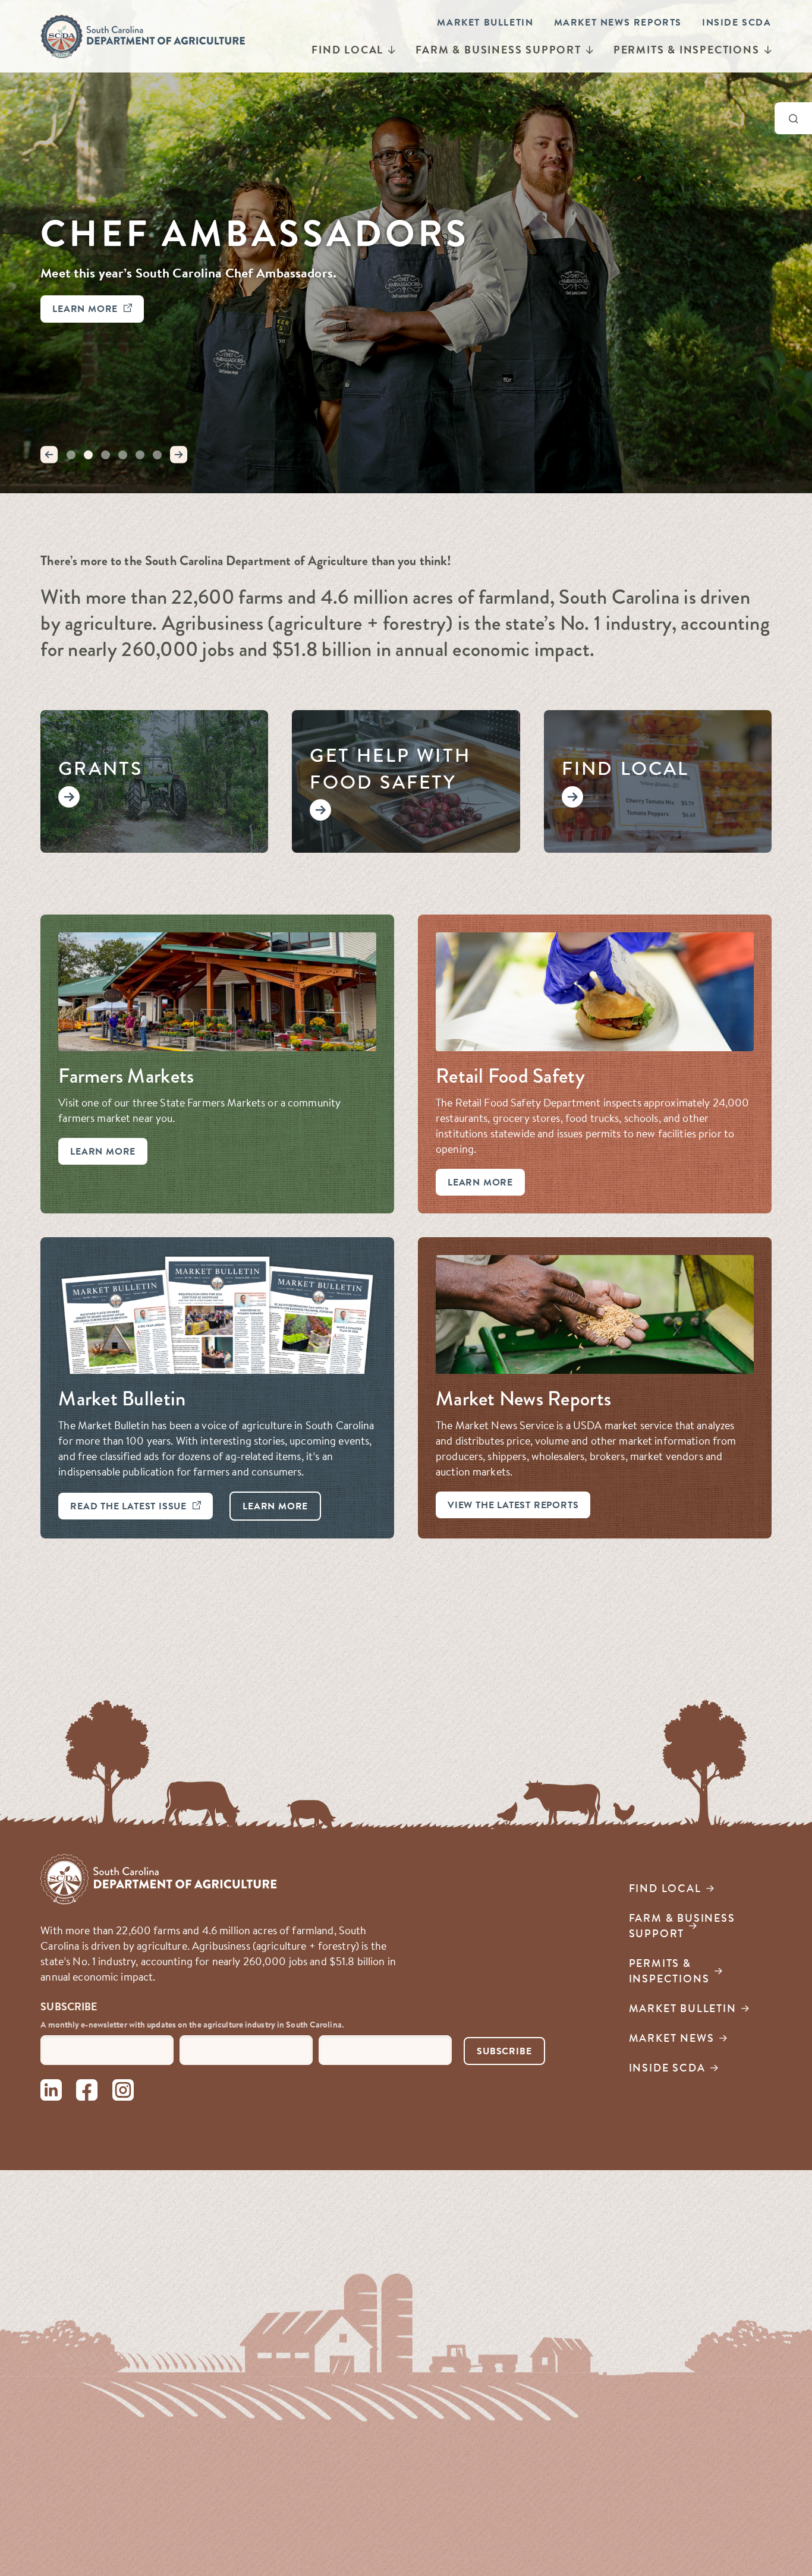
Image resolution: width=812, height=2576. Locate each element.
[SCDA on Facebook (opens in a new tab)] (87, 2092)
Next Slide (179, 455)
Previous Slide (49, 455)
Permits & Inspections (687, 50)
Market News (672, 2038)
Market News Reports (618, 22)
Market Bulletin (485, 22)
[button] (71, 455)
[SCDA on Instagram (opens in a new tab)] (123, 2092)
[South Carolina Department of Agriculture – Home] (144, 36)
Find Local (347, 50)
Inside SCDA (737, 22)
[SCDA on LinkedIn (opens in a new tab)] (51, 2092)
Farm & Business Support (498, 50)
